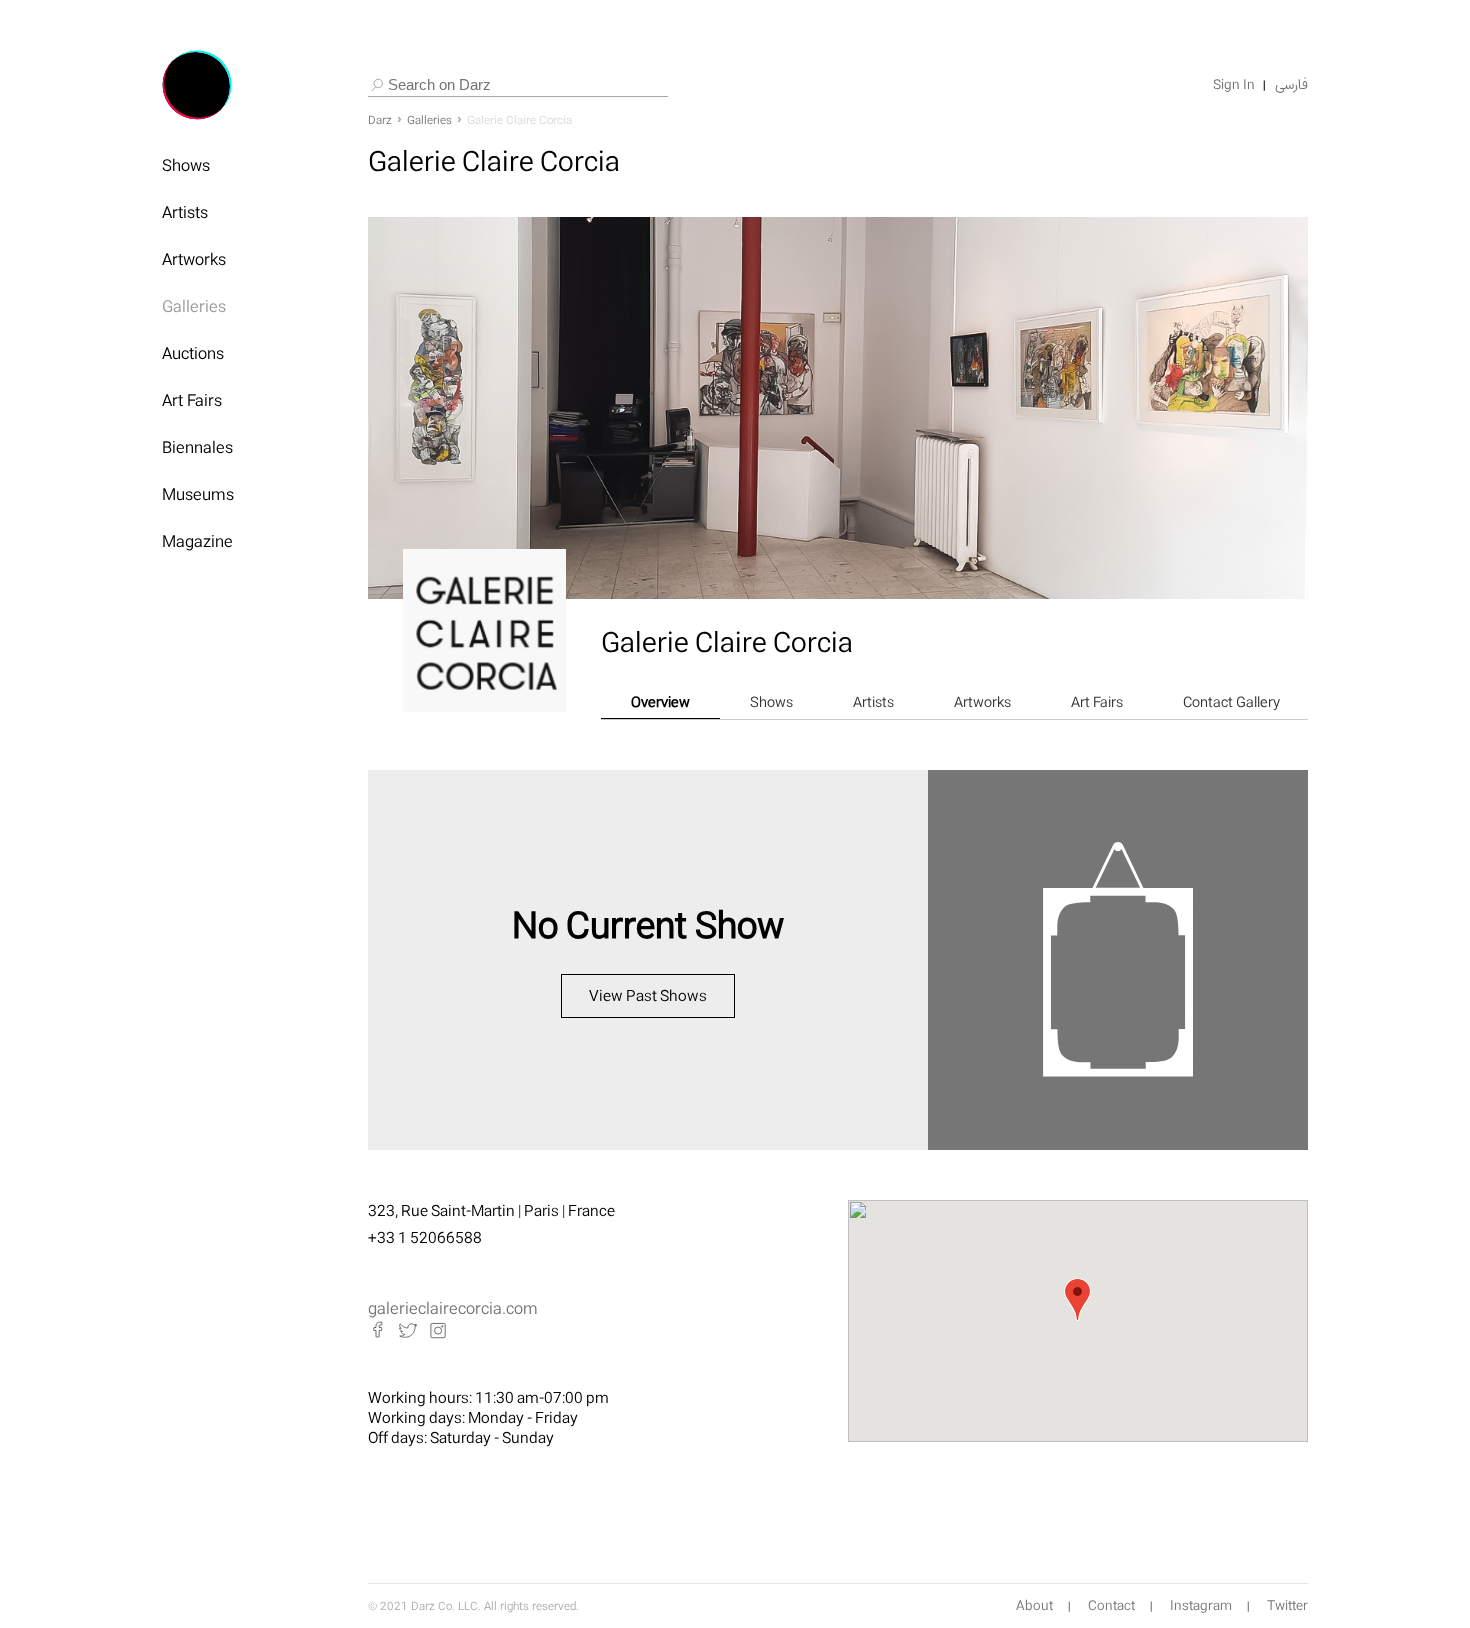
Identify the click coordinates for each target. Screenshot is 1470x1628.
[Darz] (197, 85)
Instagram (1201, 1606)
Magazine (197, 541)
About (1034, 1606)
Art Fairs (192, 400)
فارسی (1291, 85)
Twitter (1287, 1606)
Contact (1111, 1606)
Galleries (194, 306)
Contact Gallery (1231, 701)
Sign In (1234, 85)
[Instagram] (438, 1330)
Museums (198, 494)
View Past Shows (648, 995)
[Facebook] (378, 1330)
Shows (186, 165)
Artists (185, 212)
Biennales (197, 447)
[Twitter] (408, 1330)
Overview (660, 701)
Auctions (193, 353)
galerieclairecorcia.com (453, 1308)
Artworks (194, 259)
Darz (380, 120)
